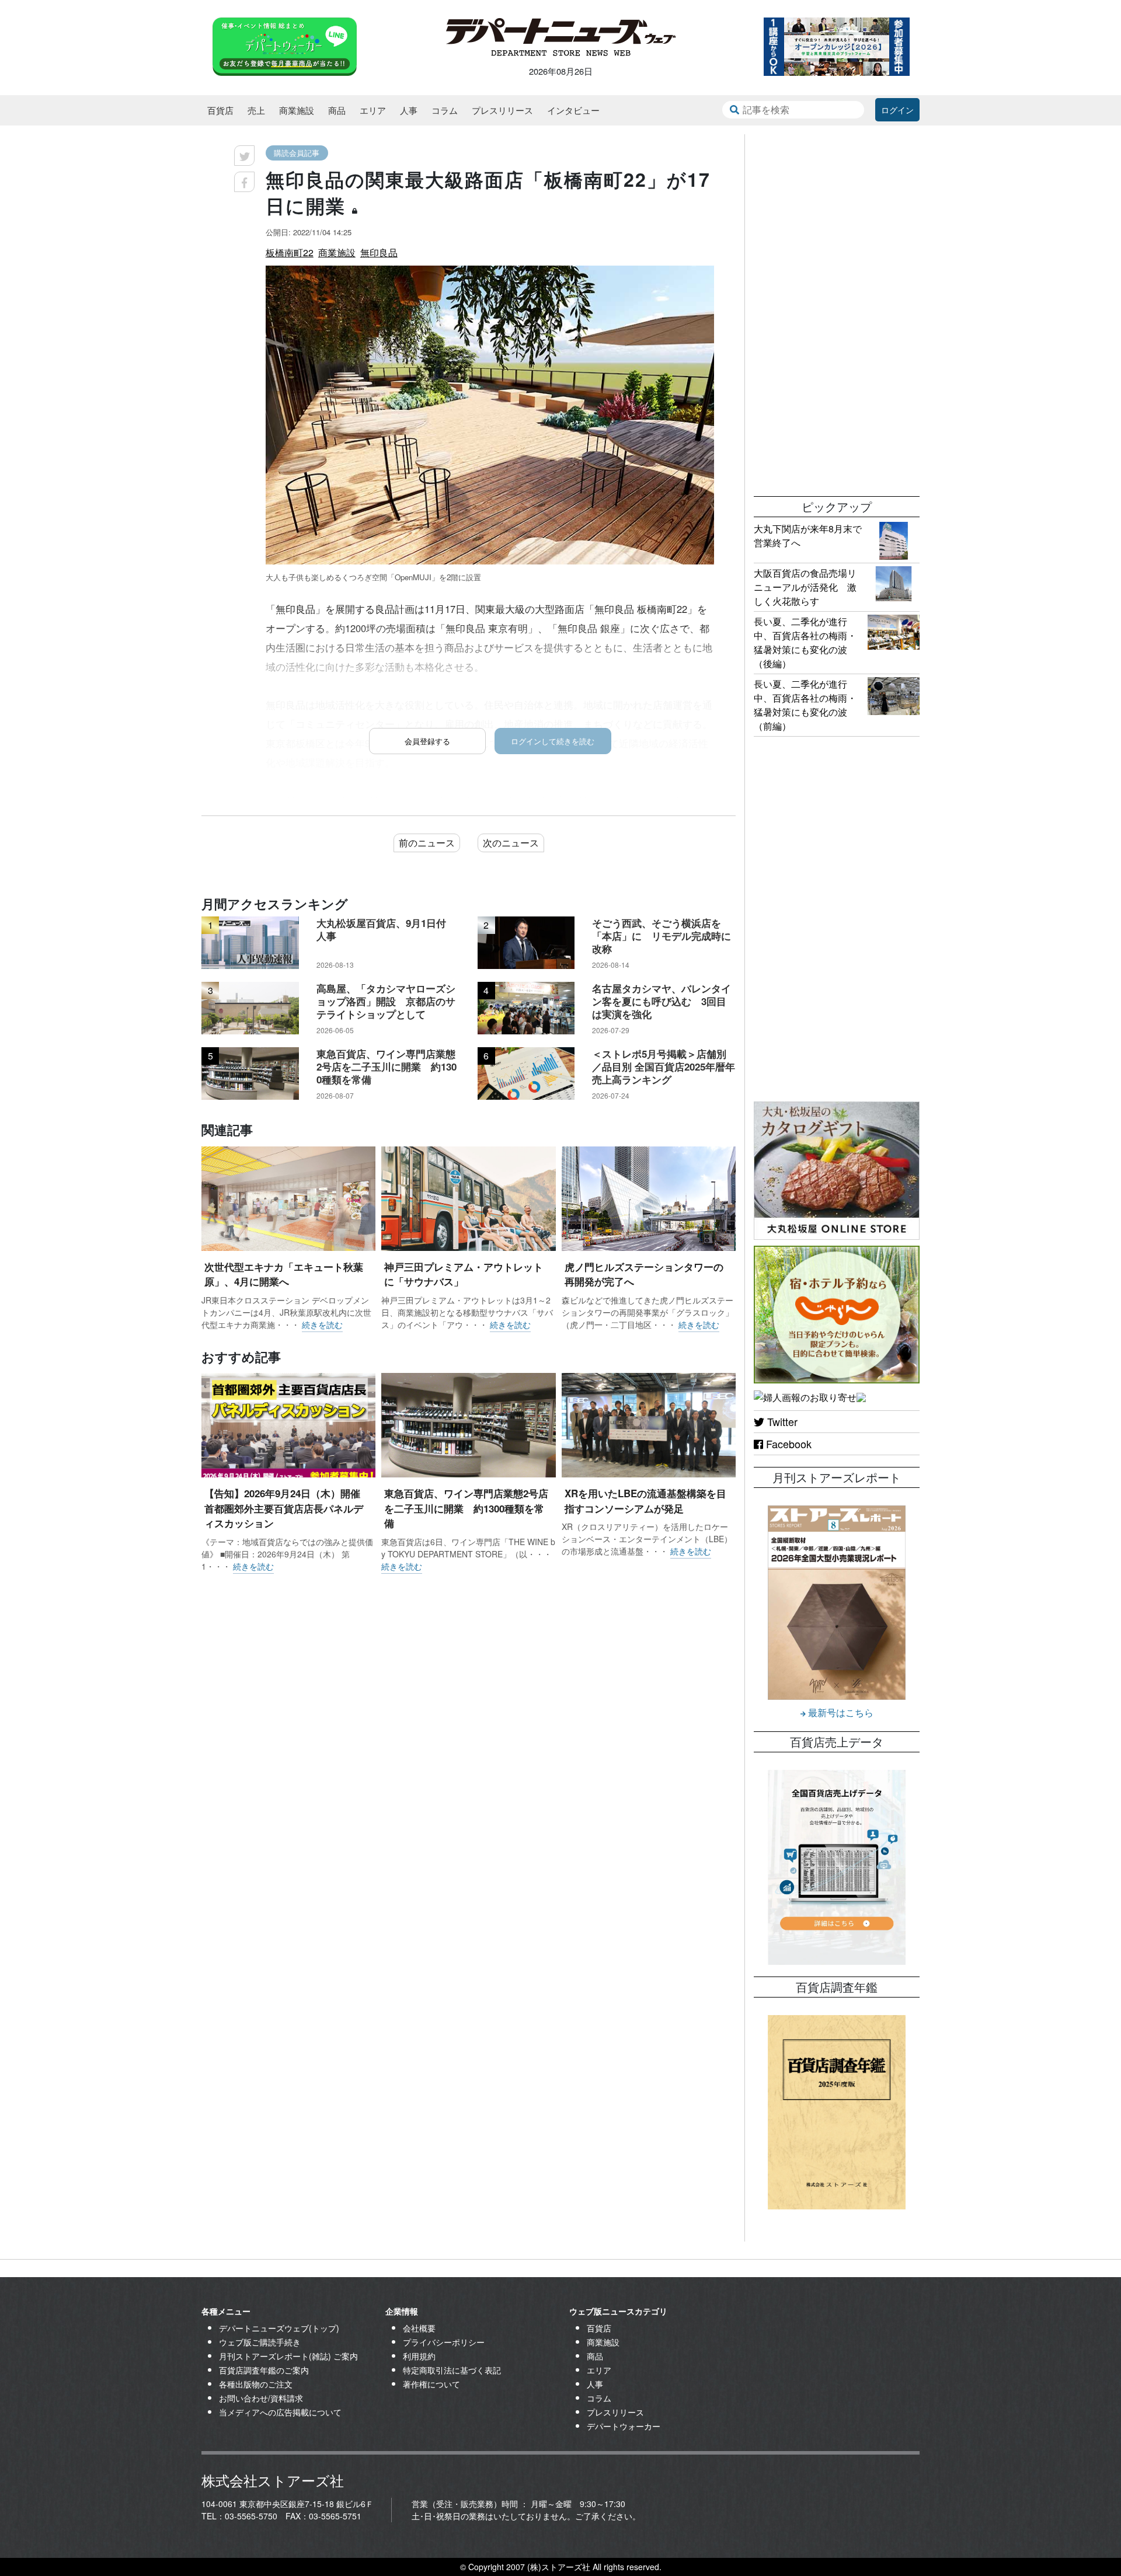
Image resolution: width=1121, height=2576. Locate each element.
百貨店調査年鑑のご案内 (264, 2370)
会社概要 (419, 2328)
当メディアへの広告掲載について (280, 2412)
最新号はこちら (840, 1712)
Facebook (787, 1444)
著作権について (431, 2384)
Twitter (781, 1421)
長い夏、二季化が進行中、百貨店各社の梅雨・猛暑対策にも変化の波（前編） (805, 705)
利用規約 (419, 2356)
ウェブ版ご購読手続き (260, 2342)
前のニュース (427, 843)
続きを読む (322, 1324)
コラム (445, 110)
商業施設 (297, 110)
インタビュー (573, 110)
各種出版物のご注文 (256, 2384)
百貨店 (220, 110)
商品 (337, 110)
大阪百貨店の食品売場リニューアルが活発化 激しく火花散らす (805, 587)
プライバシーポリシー (444, 2342)
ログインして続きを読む (553, 741)
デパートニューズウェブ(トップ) (279, 2328)
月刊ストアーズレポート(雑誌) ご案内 (288, 2356)
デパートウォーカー (624, 2426)
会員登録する (427, 741)
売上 (256, 110)
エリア (373, 110)
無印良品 (379, 252)
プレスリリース (502, 110)
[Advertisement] (837, 309)
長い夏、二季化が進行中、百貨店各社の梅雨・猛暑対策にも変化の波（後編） (805, 642)
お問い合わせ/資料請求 (261, 2398)
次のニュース (511, 843)
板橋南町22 (290, 252)
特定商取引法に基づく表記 (452, 2370)
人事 (409, 110)
